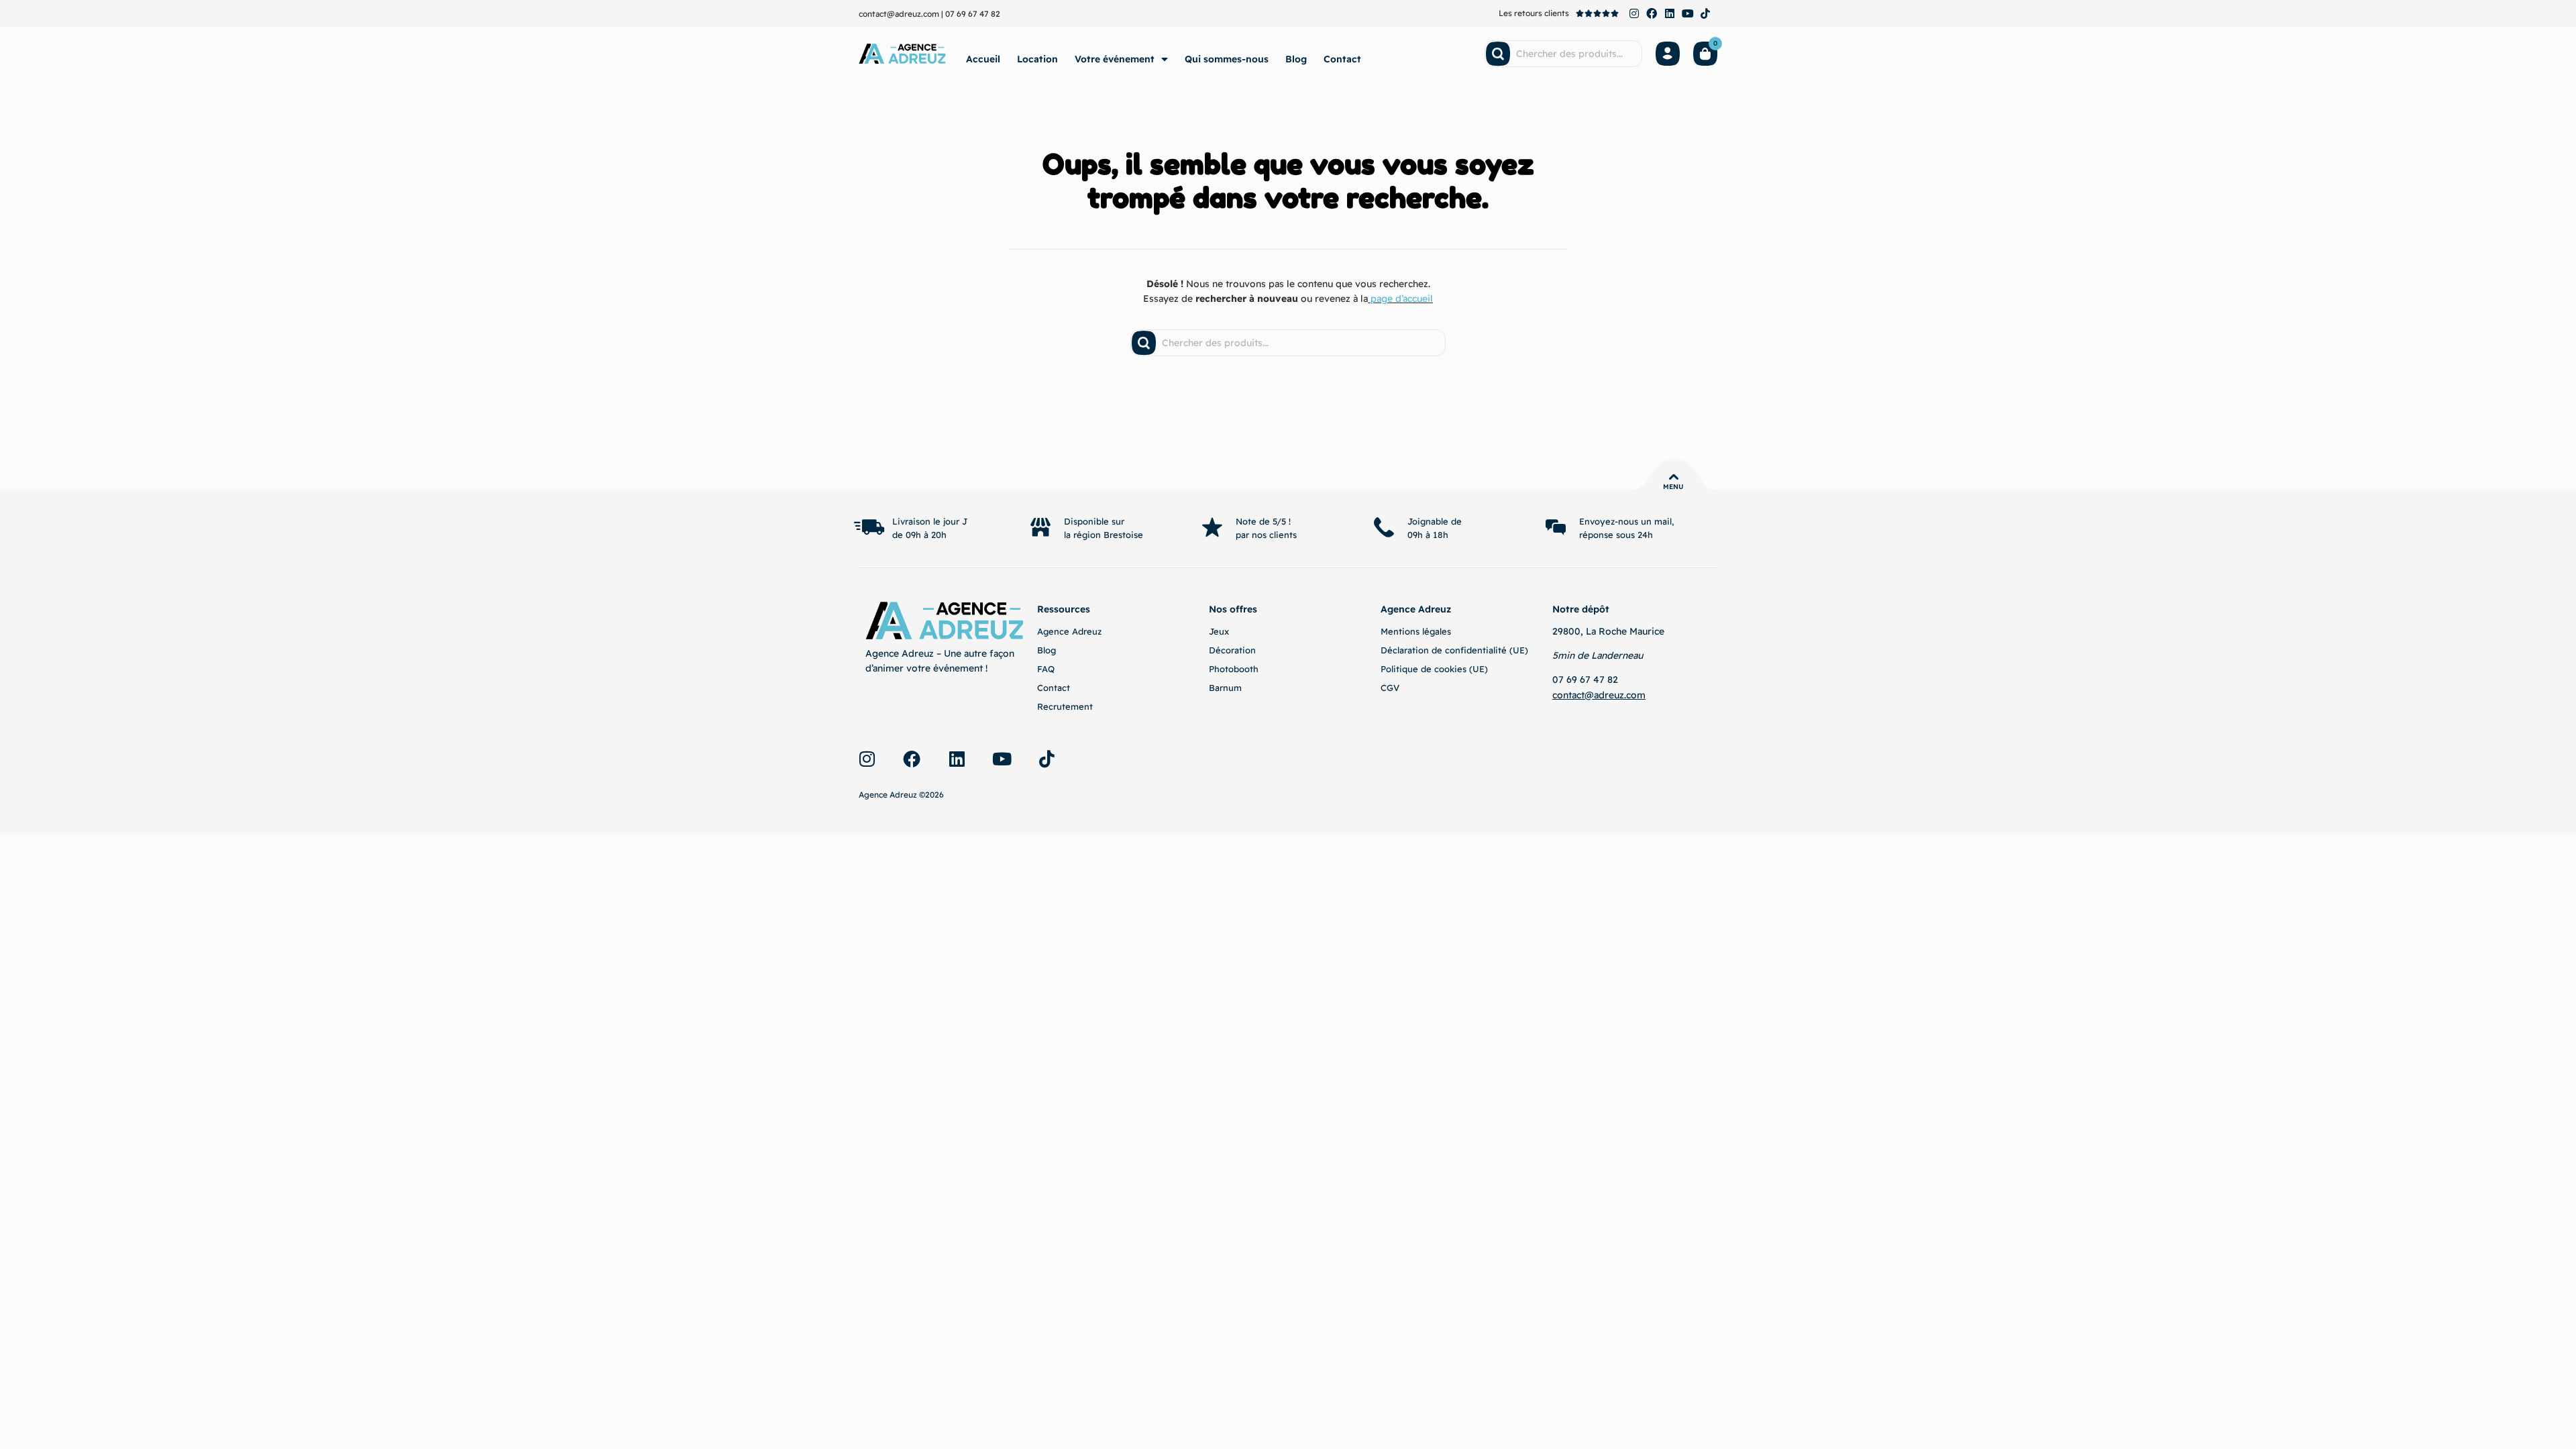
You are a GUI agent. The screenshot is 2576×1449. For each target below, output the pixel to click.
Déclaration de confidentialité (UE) (1454, 650)
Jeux (1219, 631)
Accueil (983, 59)
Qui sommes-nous (1227, 59)
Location (1037, 59)
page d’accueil (1402, 299)
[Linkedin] (1670, 13)
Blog (1296, 59)
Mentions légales (1416, 631)
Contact (1342, 59)
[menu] (1674, 477)
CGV (1390, 688)
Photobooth (1234, 669)
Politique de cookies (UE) (1434, 669)
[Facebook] (1652, 13)
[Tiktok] (1705, 13)
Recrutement (1065, 706)
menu (1673, 487)
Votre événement (1115, 59)
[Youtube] (1688, 13)
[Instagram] (1634, 13)
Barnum (1225, 688)
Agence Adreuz (1069, 631)
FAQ (1046, 669)
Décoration (1232, 650)
